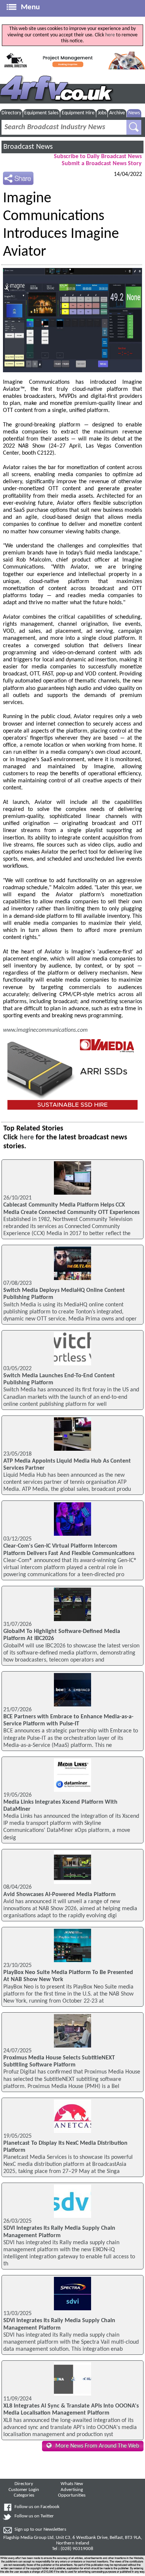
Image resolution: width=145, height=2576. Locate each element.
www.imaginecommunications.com (45, 1030)
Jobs (102, 113)
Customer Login (24, 2490)
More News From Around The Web (97, 2446)
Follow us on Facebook (37, 2507)
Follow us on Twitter (34, 2516)
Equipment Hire (78, 113)
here (110, 35)
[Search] (134, 127)
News (134, 113)
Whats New (72, 2484)
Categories (24, 2495)
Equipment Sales (41, 113)
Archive (117, 113)
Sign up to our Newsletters (40, 2530)
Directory (11, 113)
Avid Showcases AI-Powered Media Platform (59, 1895)
